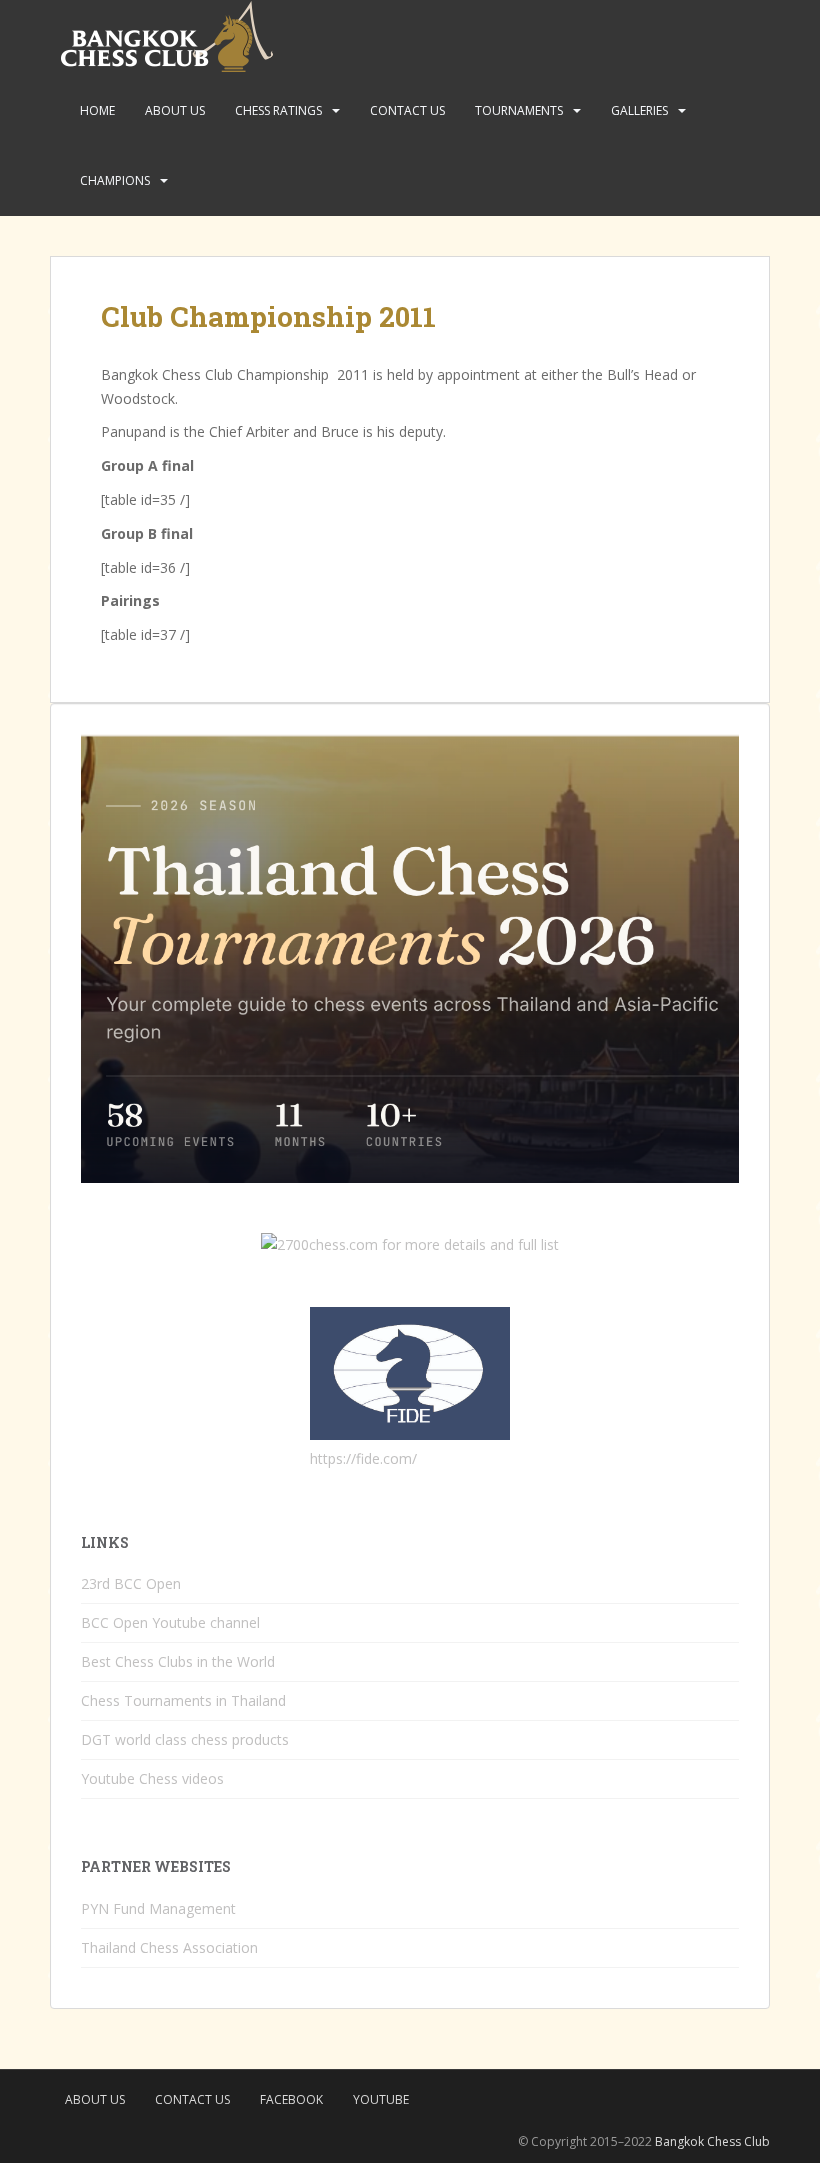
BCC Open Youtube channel (170, 1622)
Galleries (639, 110)
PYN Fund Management (158, 1908)
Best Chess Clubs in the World (178, 1661)
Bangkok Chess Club (712, 2141)
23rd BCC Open (131, 1583)
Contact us (407, 110)
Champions (115, 180)
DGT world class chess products (185, 1739)
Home (97, 110)
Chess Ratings (278, 110)
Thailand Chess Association (169, 1947)
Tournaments (519, 110)
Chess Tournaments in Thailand (183, 1700)
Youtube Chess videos (152, 1778)
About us (175, 110)
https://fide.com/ (363, 1458)
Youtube (381, 2099)
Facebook (291, 2099)
